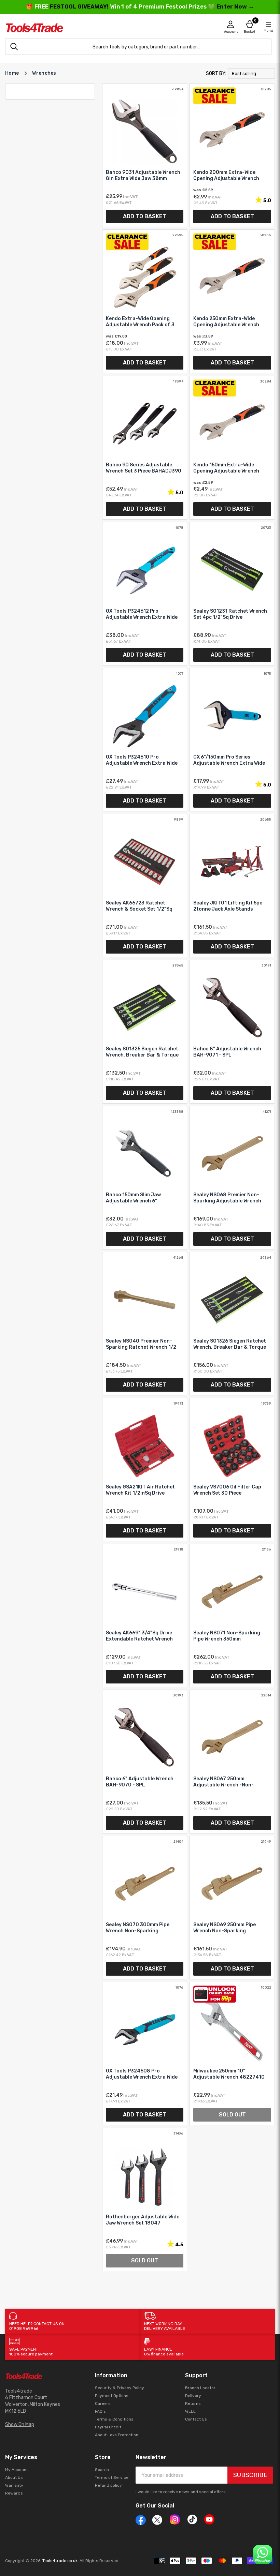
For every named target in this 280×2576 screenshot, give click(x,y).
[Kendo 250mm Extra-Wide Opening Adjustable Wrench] (232, 301)
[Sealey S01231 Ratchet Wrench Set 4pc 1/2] (232, 594)
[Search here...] (14, 47)
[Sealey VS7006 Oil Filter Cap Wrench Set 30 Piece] (232, 1470)
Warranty (14, 2485)
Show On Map (20, 2424)
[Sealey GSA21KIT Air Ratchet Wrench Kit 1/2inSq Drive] (145, 1470)
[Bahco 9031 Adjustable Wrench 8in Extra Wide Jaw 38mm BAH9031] (145, 155)
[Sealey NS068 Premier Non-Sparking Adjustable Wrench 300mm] (232, 1178)
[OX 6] (232, 740)
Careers (103, 2403)
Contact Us (196, 2419)
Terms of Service (112, 2477)
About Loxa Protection (117, 2435)
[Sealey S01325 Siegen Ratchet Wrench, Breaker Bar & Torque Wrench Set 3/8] (145, 1031)
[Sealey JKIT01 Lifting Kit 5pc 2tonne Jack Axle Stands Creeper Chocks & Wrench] (232, 886)
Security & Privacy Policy (120, 2388)
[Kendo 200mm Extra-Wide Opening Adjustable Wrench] (232, 155)
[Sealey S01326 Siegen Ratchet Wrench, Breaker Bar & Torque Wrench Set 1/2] (232, 1324)
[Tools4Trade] (73, 28)
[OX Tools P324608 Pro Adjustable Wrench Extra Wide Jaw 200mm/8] (145, 2054)
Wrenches (44, 73)
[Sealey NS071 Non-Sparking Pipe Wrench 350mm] (232, 1615)
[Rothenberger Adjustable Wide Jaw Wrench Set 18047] (145, 2199)
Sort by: (216, 73)
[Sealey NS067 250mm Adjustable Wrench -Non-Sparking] (232, 1761)
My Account (17, 2470)
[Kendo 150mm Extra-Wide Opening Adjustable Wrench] (232, 448)
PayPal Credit (108, 2427)
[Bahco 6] (145, 1761)
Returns (193, 2403)
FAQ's (100, 2411)
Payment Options (112, 2396)
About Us (14, 2477)
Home (12, 73)
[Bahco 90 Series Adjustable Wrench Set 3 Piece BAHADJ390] (145, 448)
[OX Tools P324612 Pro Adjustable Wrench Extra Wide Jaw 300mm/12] (145, 594)
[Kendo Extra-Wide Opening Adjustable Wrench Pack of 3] (145, 301)
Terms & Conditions (114, 2419)
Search (102, 2470)
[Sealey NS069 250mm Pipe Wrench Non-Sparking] (232, 1908)
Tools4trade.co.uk (60, 2561)
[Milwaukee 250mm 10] (232, 2054)
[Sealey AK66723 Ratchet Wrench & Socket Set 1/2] (145, 886)
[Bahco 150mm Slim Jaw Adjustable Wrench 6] (145, 1178)
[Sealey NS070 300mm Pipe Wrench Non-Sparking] (145, 1908)
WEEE (190, 2411)
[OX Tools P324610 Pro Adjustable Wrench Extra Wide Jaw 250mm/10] (145, 740)
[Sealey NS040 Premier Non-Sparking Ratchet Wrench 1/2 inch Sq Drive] (145, 1324)
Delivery (193, 2396)
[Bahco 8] (232, 1031)
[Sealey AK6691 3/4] (145, 1615)
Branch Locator (200, 2388)
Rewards (14, 2493)
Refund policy (108, 2485)
